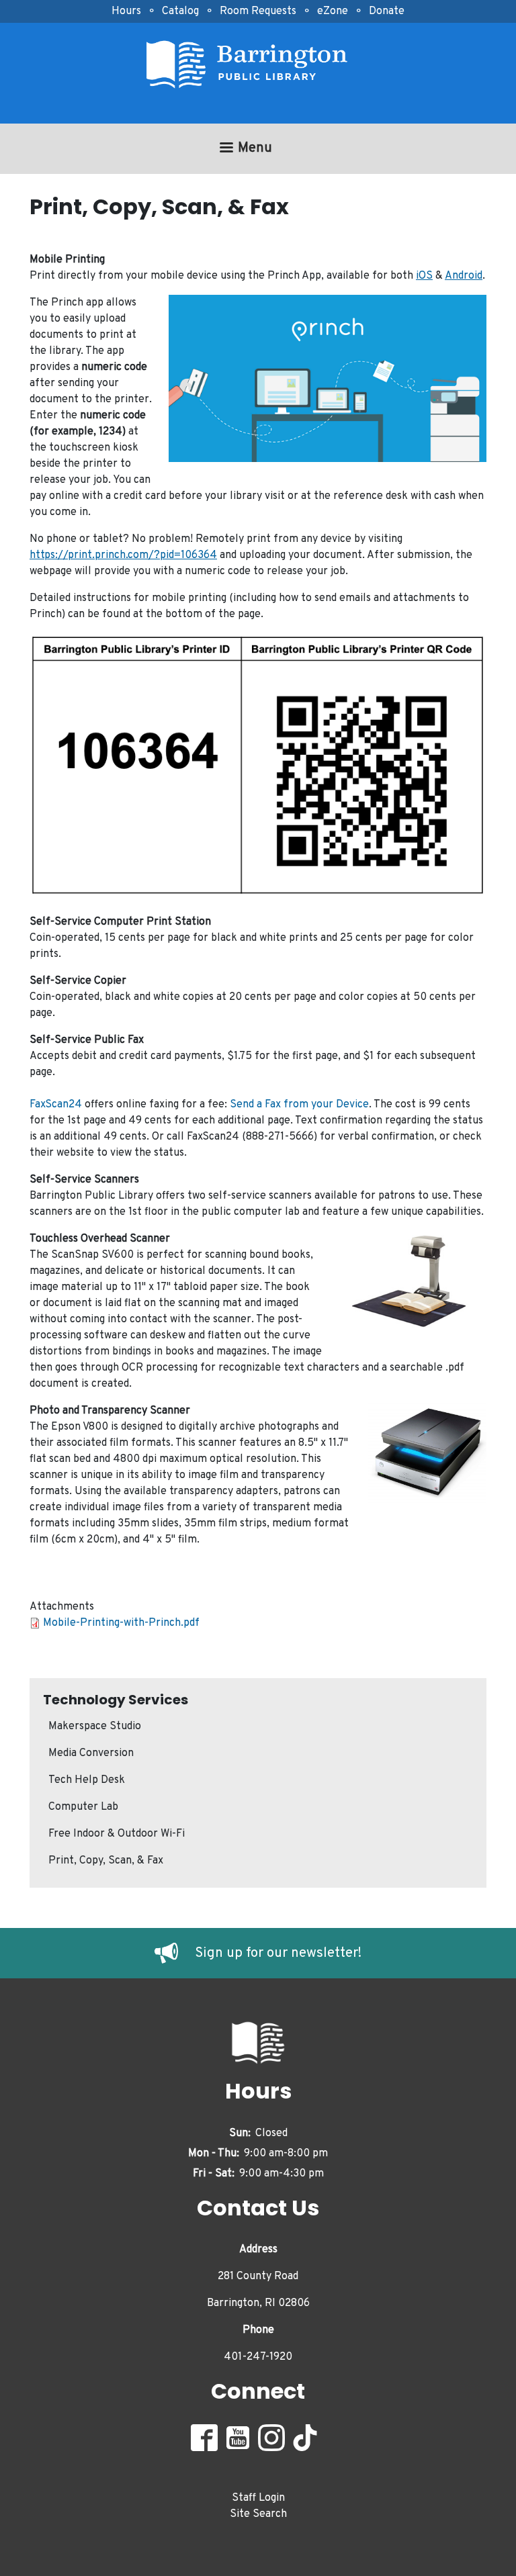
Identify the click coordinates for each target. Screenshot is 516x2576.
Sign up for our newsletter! (278, 1953)
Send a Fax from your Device (299, 1105)
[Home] (253, 65)
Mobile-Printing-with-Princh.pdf (121, 1623)
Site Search (258, 2514)
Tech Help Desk (87, 1780)
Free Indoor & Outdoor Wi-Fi (117, 1834)
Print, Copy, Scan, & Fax (106, 1861)
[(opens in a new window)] (175, 1953)
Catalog (180, 11)
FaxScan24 (56, 1105)
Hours (126, 11)
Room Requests (258, 11)
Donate (387, 11)
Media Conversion (91, 1753)
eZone (333, 11)
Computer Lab (83, 1807)
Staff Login (258, 2498)
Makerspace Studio (95, 1727)
